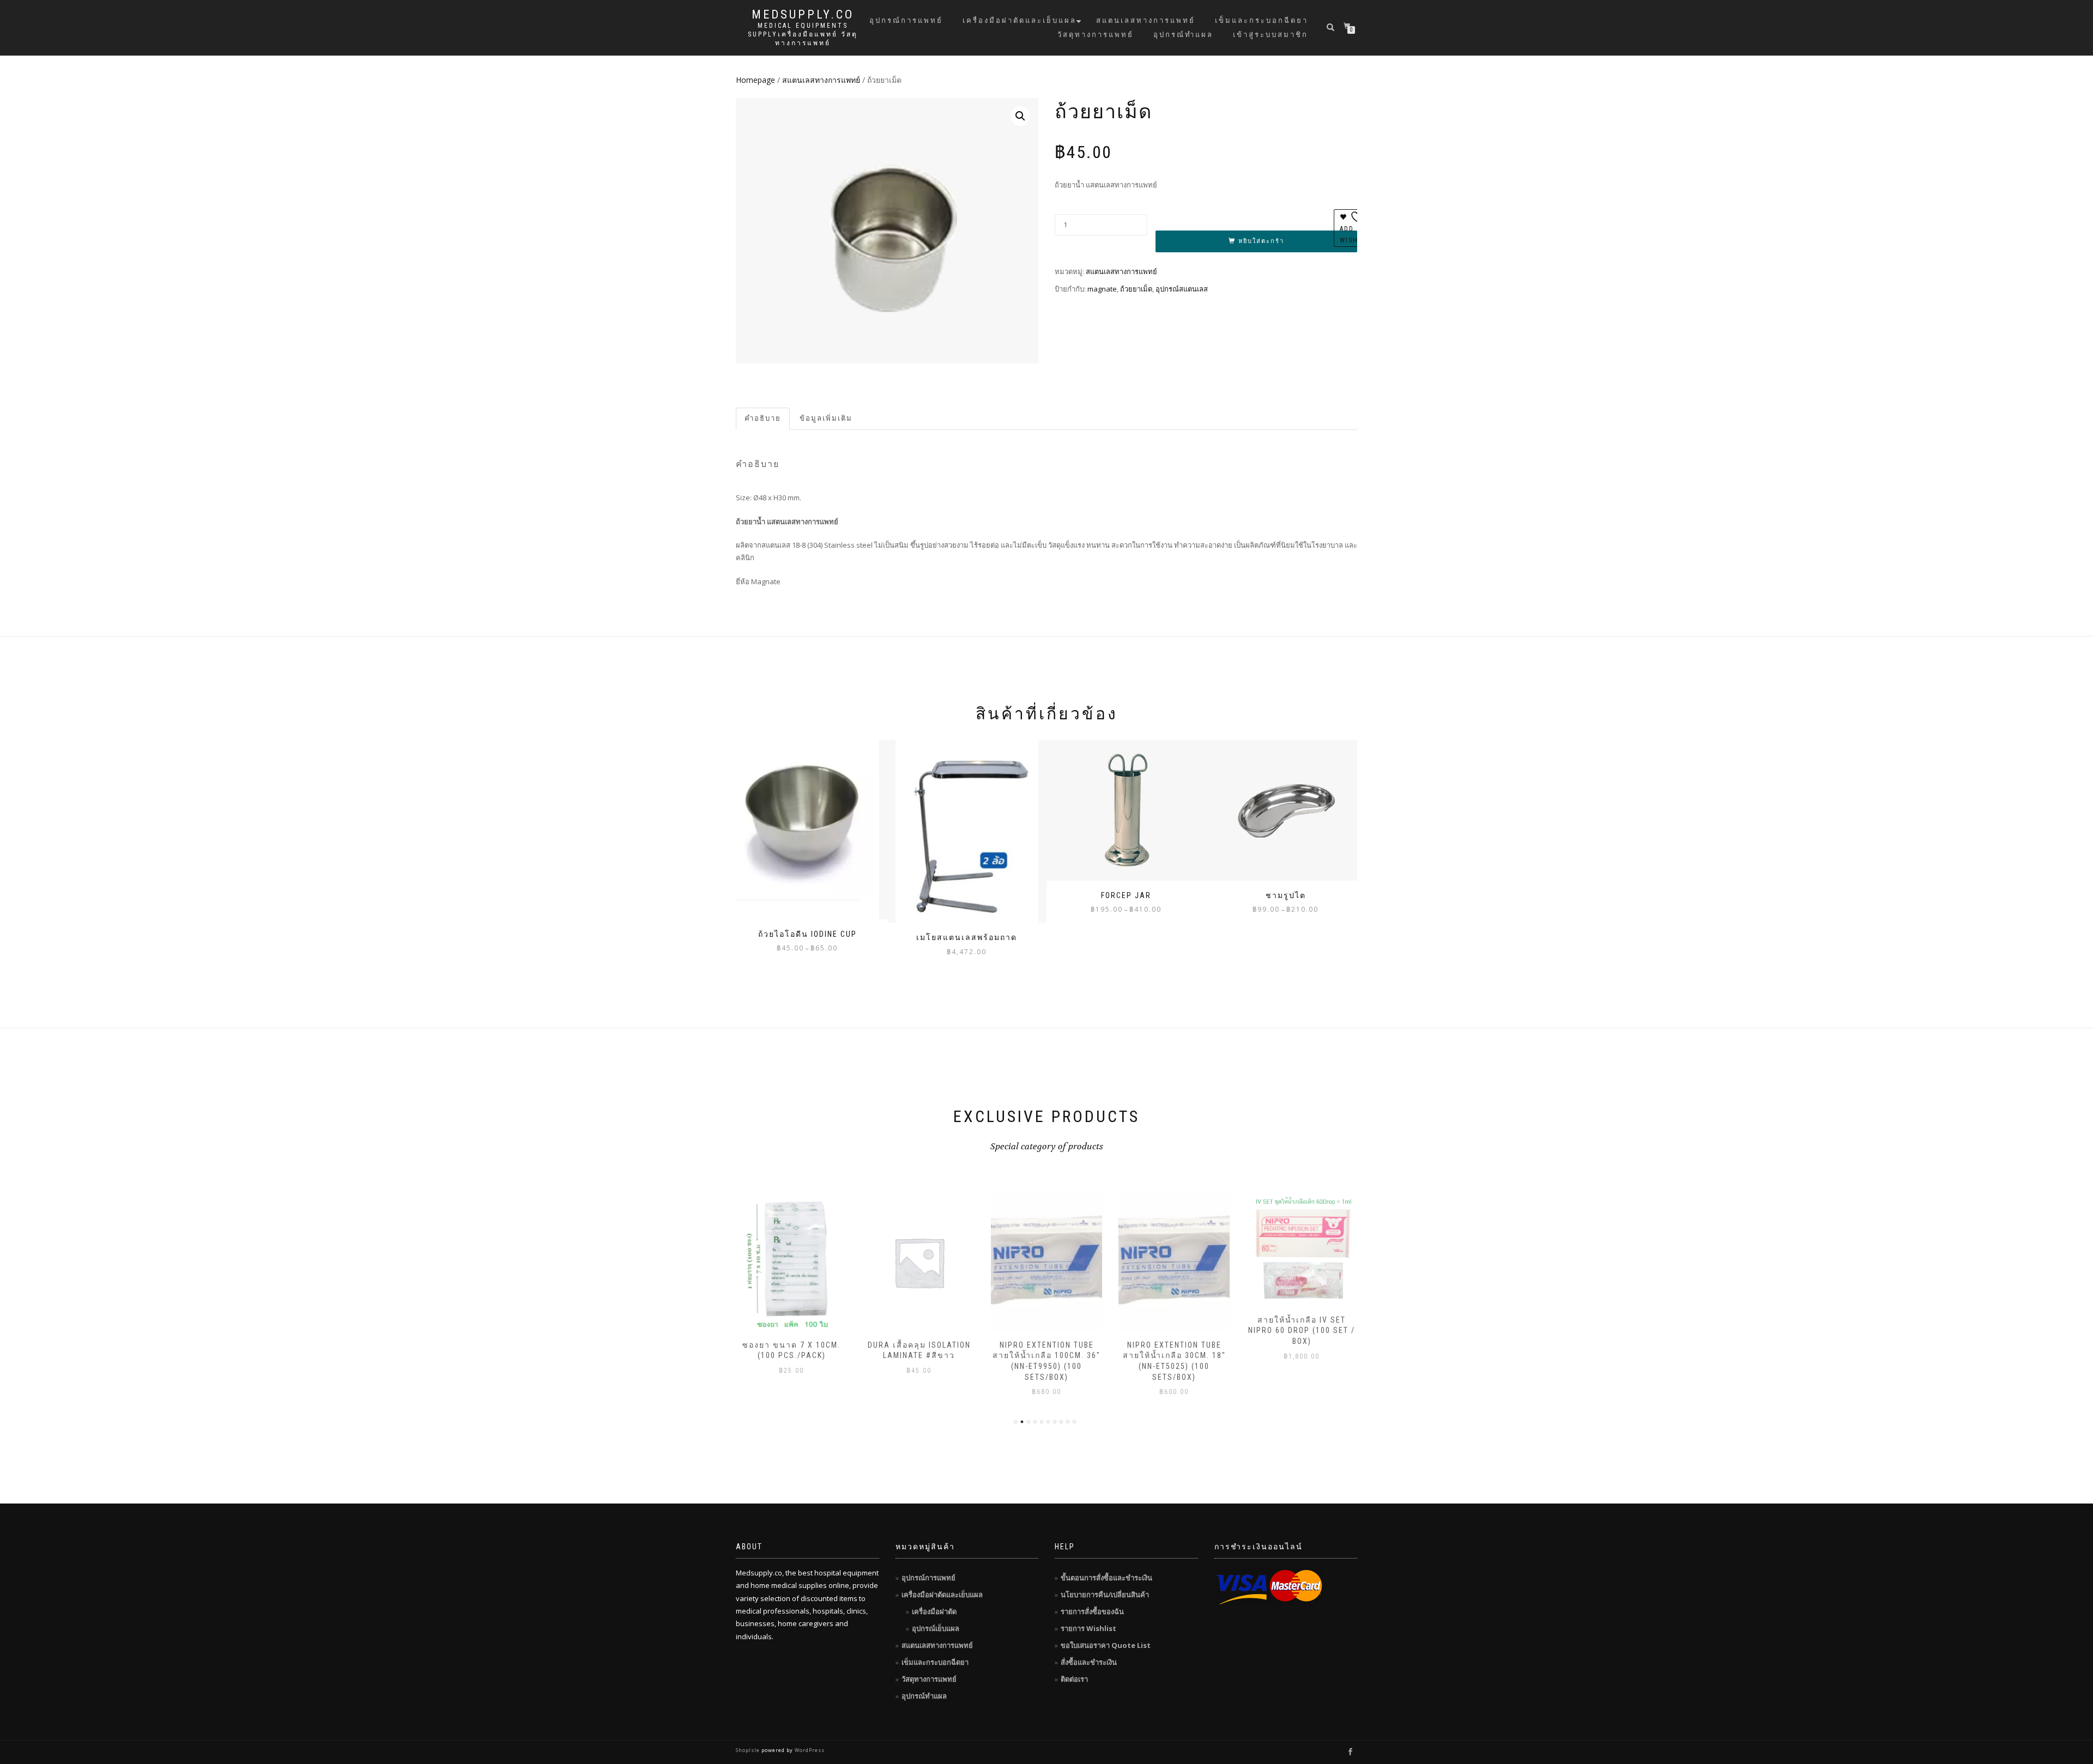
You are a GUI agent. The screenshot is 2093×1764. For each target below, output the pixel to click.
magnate (1102, 289)
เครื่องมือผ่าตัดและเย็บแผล (1020, 20)
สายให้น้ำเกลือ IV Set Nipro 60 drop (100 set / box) (1174, 1330)
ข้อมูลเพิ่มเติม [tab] (826, 418)
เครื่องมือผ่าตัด (934, 1611)
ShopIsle (749, 1750)
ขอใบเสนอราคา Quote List (1106, 1645)
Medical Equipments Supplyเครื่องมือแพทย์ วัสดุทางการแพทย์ (803, 34)
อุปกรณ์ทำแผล (1183, 35)
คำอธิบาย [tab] (763, 418)
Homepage (755, 80)
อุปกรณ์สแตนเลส (1182, 289)
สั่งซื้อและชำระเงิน (1089, 1662)
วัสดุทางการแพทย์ (1096, 35)
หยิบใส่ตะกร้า (1261, 241)
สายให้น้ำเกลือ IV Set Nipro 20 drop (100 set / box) (1302, 1346)
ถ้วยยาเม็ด (1136, 289)
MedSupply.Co (803, 15)
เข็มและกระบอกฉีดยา (1262, 20)
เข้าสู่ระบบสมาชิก (1271, 35)
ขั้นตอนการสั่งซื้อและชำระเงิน (1106, 1578)
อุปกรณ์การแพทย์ (906, 20)
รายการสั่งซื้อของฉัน (1092, 1611)
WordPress (809, 1750)
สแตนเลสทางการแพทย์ (1146, 20)
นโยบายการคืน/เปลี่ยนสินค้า (1105, 1595)
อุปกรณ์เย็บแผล (936, 1628)
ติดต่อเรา (1074, 1679)
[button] (1020, 116)
